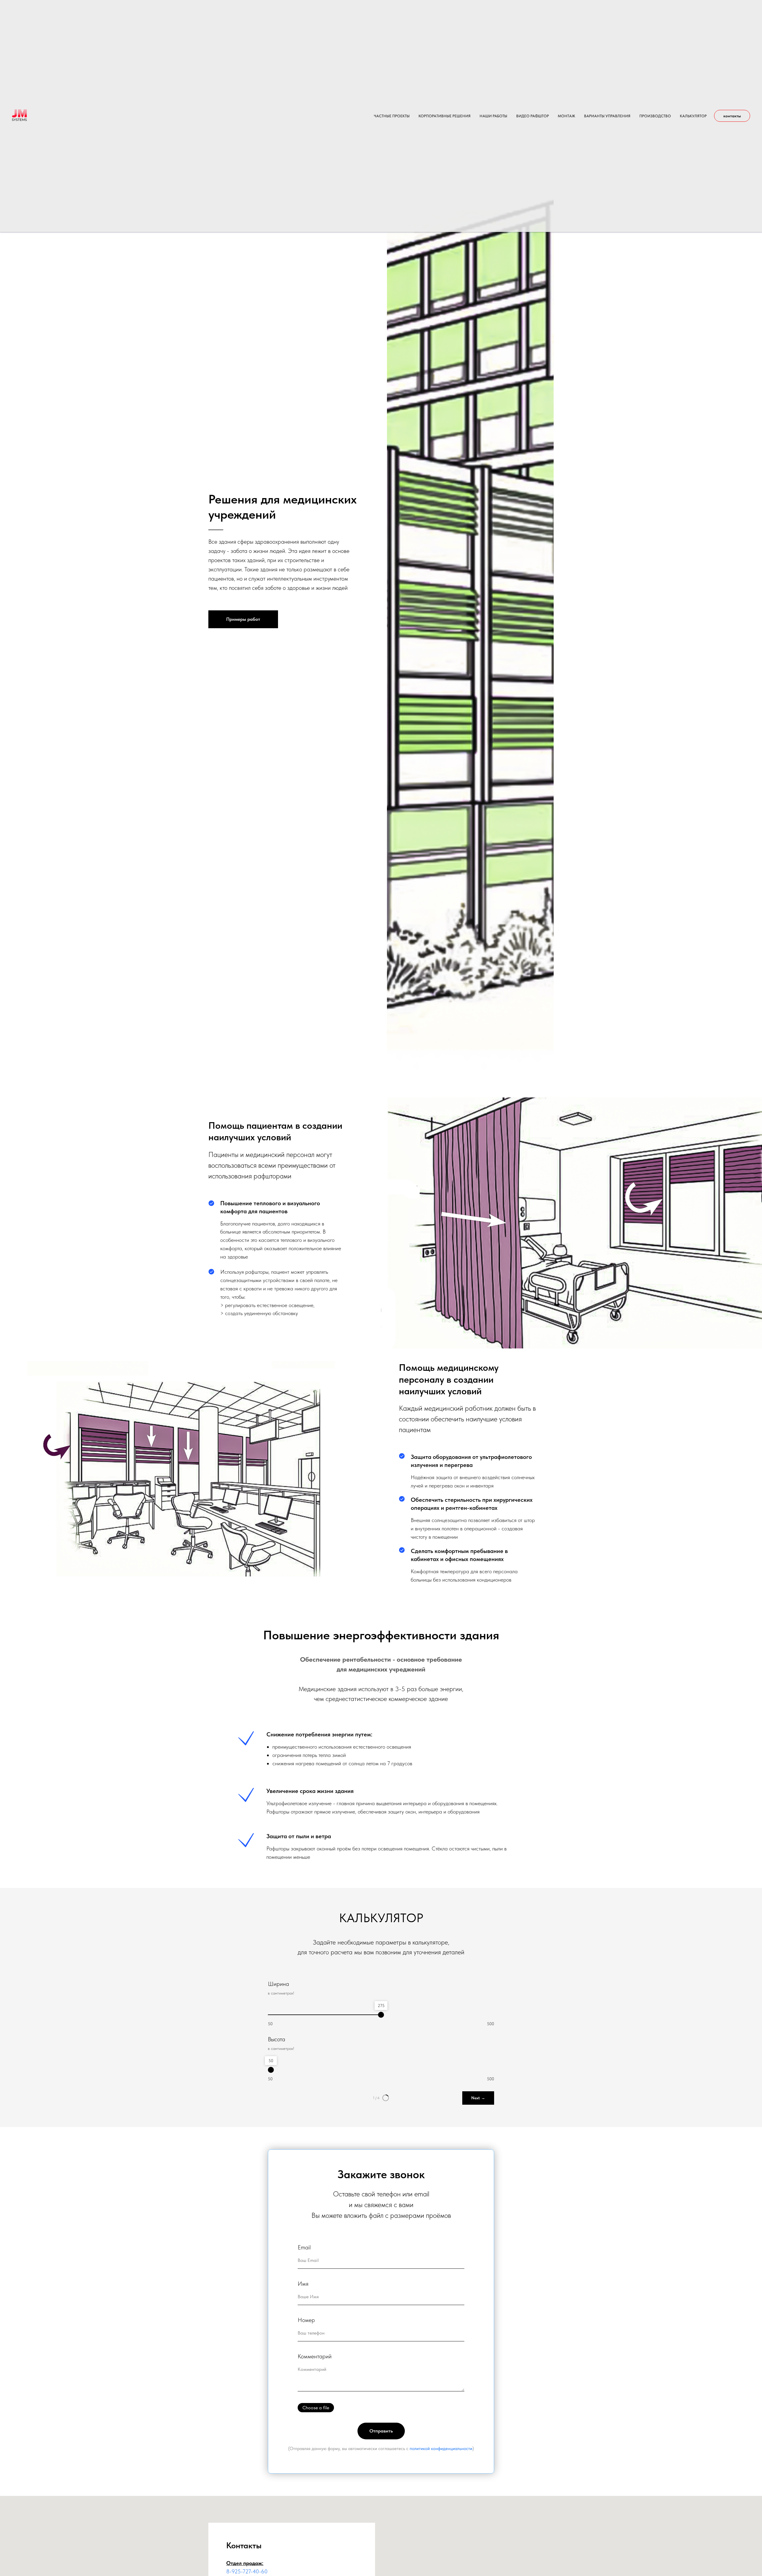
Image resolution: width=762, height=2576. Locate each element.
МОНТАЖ (566, 116)
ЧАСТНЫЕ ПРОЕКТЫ (392, 116)
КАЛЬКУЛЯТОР (693, 116)
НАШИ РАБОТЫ (493, 116)
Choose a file (316, 2408)
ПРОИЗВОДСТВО (655, 116)
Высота (277, 2039)
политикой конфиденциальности (441, 2449)
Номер (306, 2320)
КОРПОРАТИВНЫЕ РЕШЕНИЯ (445, 116)
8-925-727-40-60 (247, 2571)
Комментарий (315, 2356)
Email (304, 2247)
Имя (303, 2284)
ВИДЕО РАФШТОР (533, 116)
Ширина (278, 1984)
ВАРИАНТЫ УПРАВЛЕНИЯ (607, 116)
